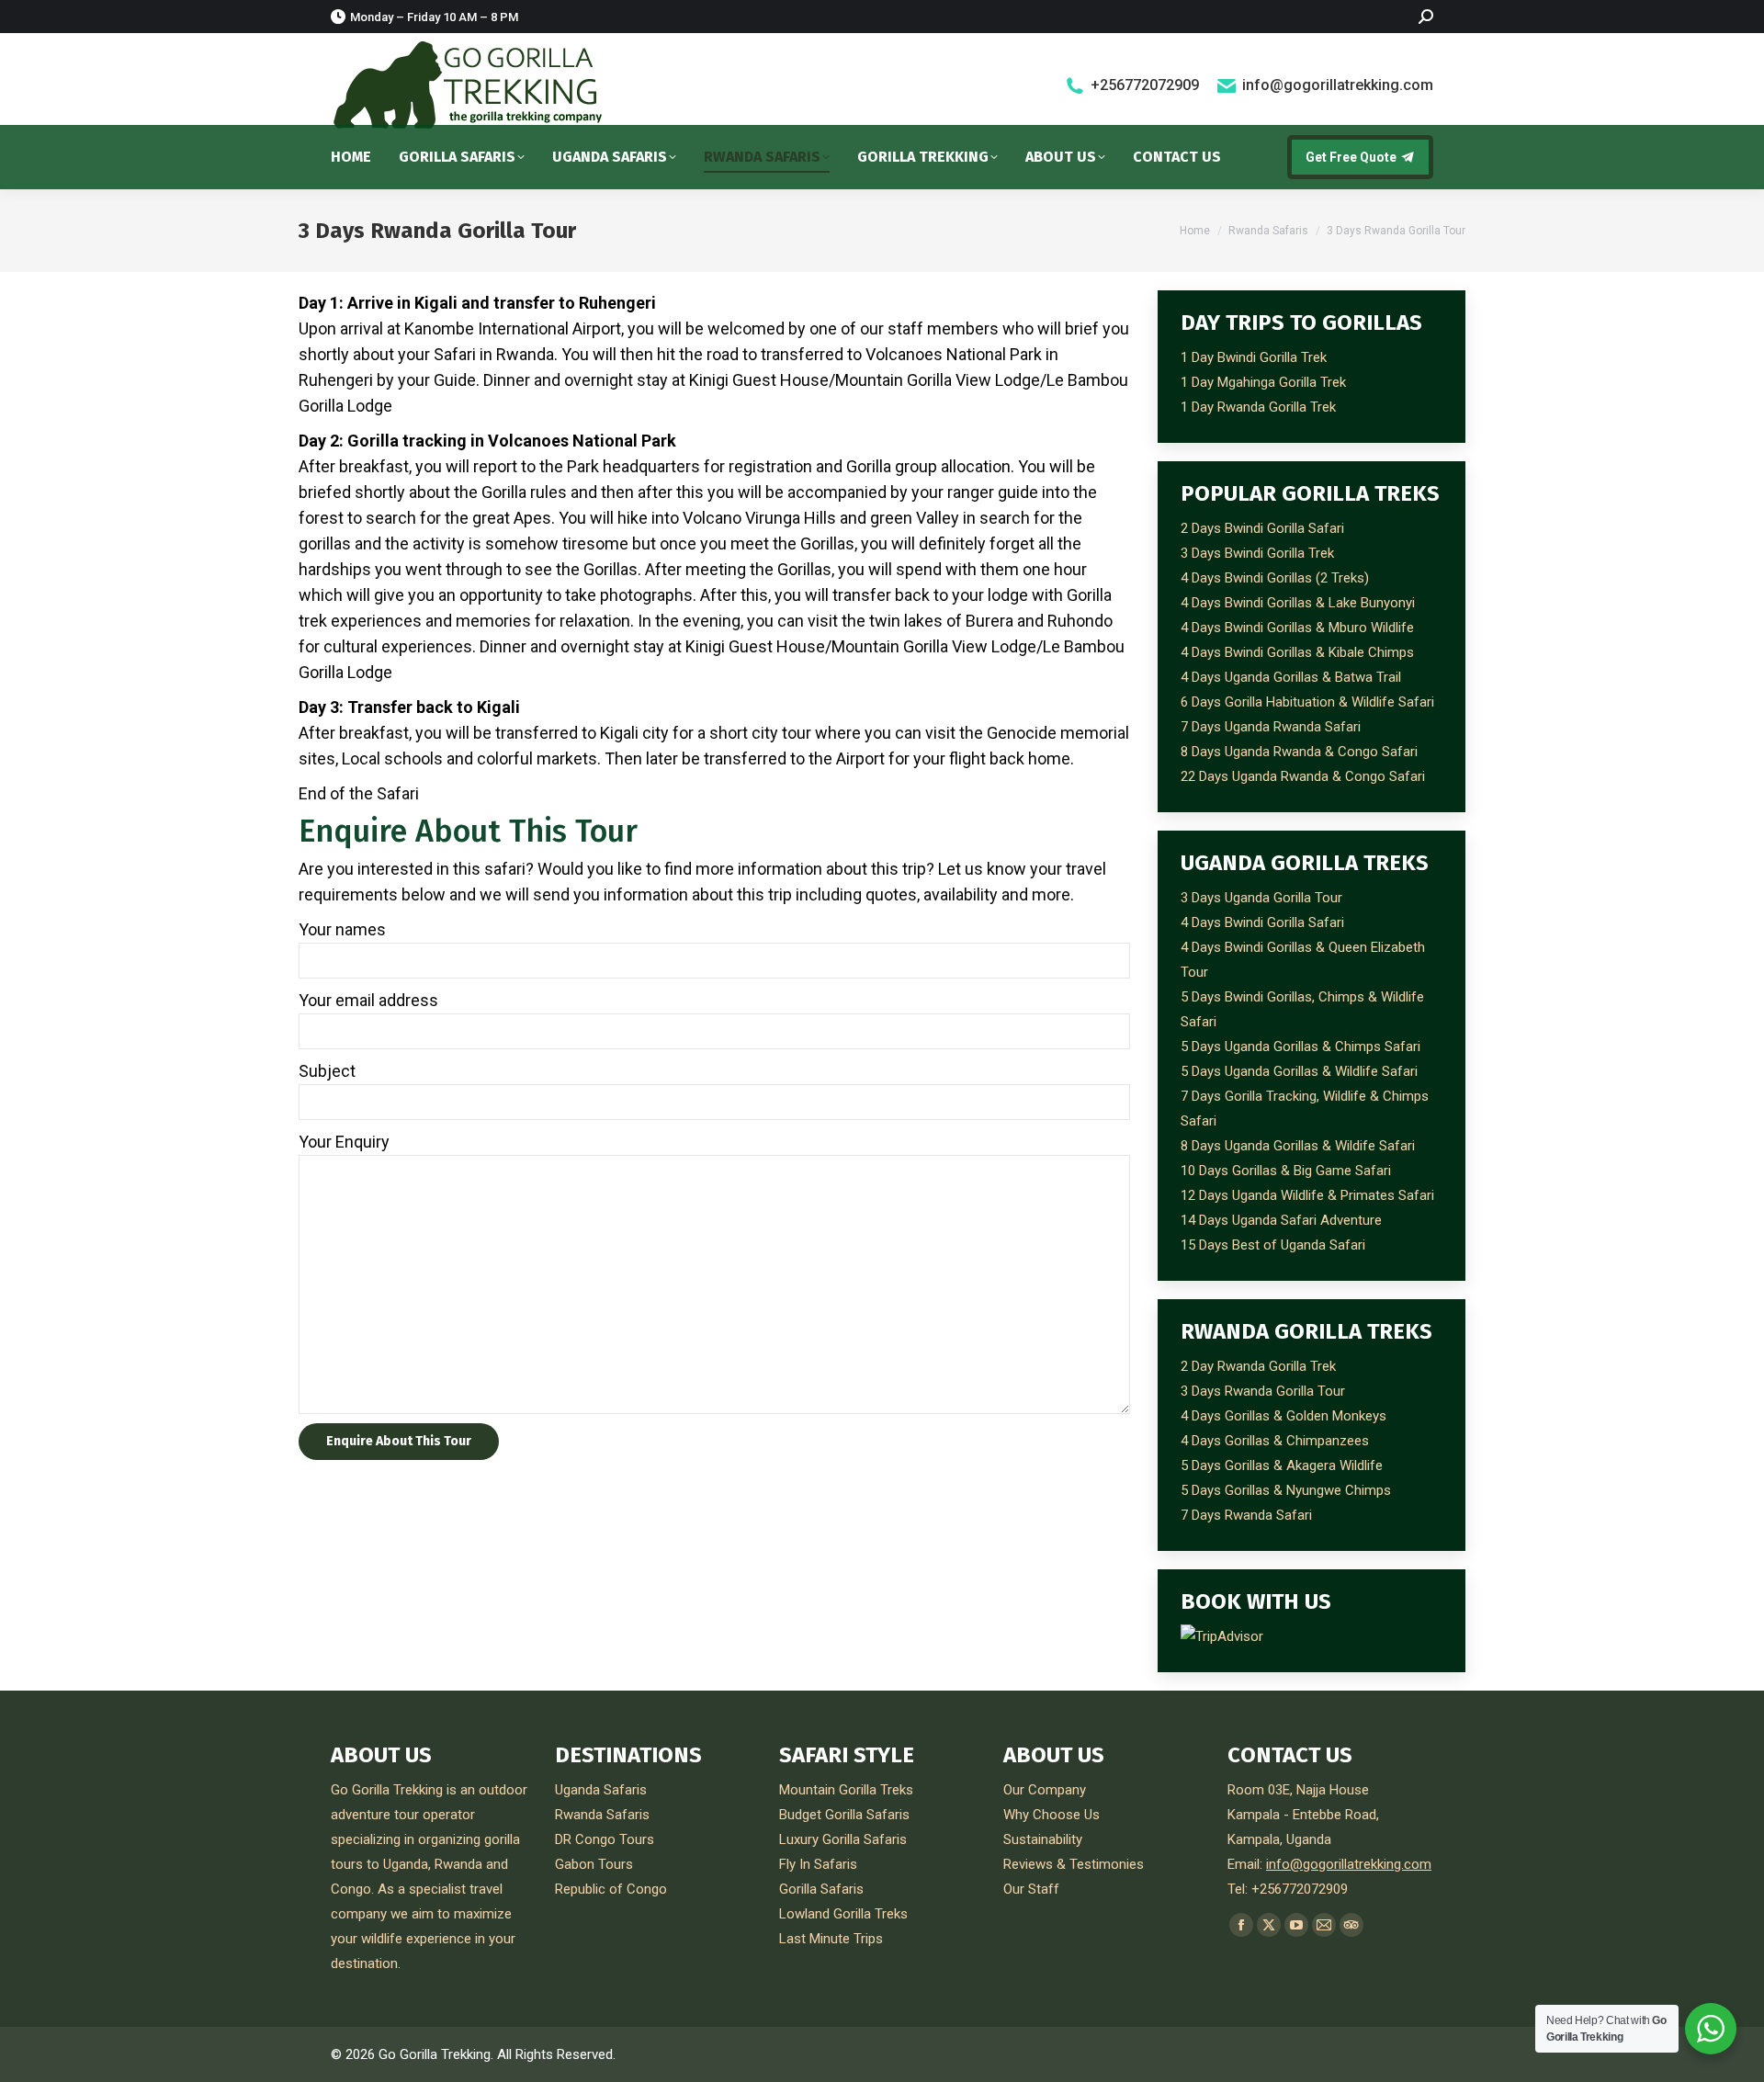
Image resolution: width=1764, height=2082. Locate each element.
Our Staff (1031, 1889)
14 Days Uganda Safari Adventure (1281, 1220)
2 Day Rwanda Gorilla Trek (1258, 1366)
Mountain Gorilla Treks (846, 1790)
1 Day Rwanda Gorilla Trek (1258, 407)
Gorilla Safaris (821, 1889)
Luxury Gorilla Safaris (843, 1839)
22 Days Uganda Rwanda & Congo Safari (1303, 776)
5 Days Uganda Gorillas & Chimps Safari (1300, 1047)
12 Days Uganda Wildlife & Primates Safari (1307, 1195)
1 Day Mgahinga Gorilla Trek (1263, 382)
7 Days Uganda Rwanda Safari (1271, 727)
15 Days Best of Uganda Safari (1273, 1245)
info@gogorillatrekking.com (1338, 85)
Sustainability (1043, 1839)
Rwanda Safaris (602, 1815)
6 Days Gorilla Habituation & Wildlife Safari (1307, 702)
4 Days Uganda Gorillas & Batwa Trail (1291, 677)
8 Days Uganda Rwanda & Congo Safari (1299, 752)
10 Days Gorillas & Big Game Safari (1286, 1171)
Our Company (1045, 1790)
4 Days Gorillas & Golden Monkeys (1283, 1416)
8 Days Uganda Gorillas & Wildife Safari (1298, 1146)
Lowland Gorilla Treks (843, 1914)
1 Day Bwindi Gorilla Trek (1254, 357)
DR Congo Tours (605, 1839)
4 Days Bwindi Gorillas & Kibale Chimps (1297, 652)
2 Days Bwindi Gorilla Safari (1262, 528)
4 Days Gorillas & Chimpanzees (1275, 1441)
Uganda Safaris (601, 1790)
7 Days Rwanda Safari (1246, 1515)
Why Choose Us (1052, 1815)
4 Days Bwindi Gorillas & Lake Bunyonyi (1298, 603)
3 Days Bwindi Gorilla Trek (1257, 553)
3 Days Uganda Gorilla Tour (1261, 898)
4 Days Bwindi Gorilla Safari (1262, 922)
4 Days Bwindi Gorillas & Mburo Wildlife (1297, 628)
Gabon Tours (594, 1864)
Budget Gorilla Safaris (844, 1815)
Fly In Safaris (818, 1864)
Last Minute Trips (831, 1939)
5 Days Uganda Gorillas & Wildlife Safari (1299, 1071)
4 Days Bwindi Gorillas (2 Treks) (1275, 578)
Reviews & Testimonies (1074, 1864)
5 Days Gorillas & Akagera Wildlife (1282, 1465)
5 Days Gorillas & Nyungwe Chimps (1286, 1490)
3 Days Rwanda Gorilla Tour (1263, 1391)
